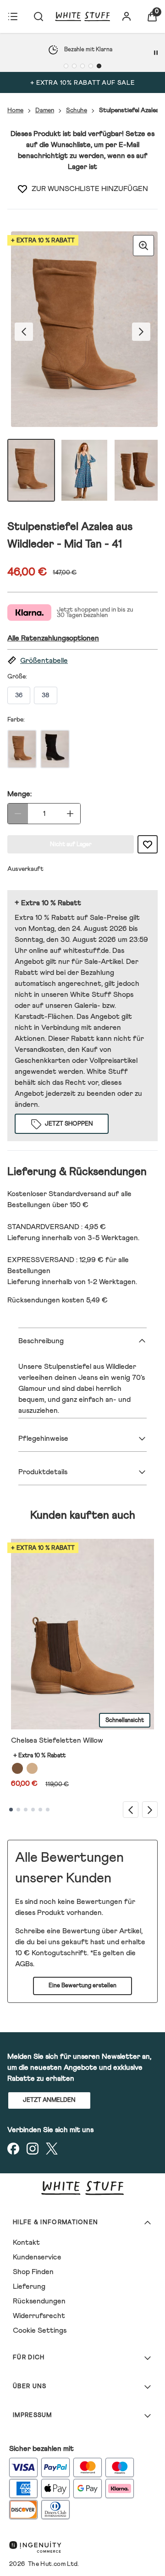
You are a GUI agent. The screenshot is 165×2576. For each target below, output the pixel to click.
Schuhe (77, 110)
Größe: (17, 677)
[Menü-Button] (13, 16)
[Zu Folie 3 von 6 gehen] (26, 1810)
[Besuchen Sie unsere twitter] (52, 2149)
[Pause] (156, 53)
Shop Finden (33, 2272)
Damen (45, 110)
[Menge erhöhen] (70, 814)
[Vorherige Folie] (131, 1809)
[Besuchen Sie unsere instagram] (33, 2149)
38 (46, 695)
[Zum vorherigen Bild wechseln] (24, 332)
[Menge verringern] (18, 814)
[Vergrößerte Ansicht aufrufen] (143, 246)
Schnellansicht (125, 1720)
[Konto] (126, 16)
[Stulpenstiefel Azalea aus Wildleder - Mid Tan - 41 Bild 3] (137, 470)
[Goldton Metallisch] (32, 1768)
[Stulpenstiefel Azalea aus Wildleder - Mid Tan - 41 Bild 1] (31, 470)
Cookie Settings (40, 2330)
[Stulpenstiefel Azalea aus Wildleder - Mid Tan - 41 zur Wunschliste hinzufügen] (22, 189)
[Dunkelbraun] (17, 1768)
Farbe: (16, 720)
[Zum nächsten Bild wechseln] (141, 332)
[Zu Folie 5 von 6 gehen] (40, 1810)
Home (15, 110)
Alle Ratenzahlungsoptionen (53, 638)
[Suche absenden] (38, 16)
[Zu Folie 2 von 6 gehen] (18, 1810)
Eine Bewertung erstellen (82, 1986)
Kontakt (26, 2242)
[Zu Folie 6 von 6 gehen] (48, 1810)
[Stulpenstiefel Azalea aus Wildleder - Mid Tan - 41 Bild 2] (84, 470)
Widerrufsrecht (39, 2316)
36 (19, 695)
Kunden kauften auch (83, 1515)
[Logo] (82, 16)
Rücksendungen (39, 2301)
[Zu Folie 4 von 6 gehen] (33, 1810)
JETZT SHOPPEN (69, 1124)
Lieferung (29, 2286)
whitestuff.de (86, 951)
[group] (82, 331)
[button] (82, 661)
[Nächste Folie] (150, 1809)
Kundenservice (37, 2257)
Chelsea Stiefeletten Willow (57, 1740)
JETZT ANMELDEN (49, 2100)
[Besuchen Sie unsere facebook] (13, 2149)
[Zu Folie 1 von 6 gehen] (11, 1810)
